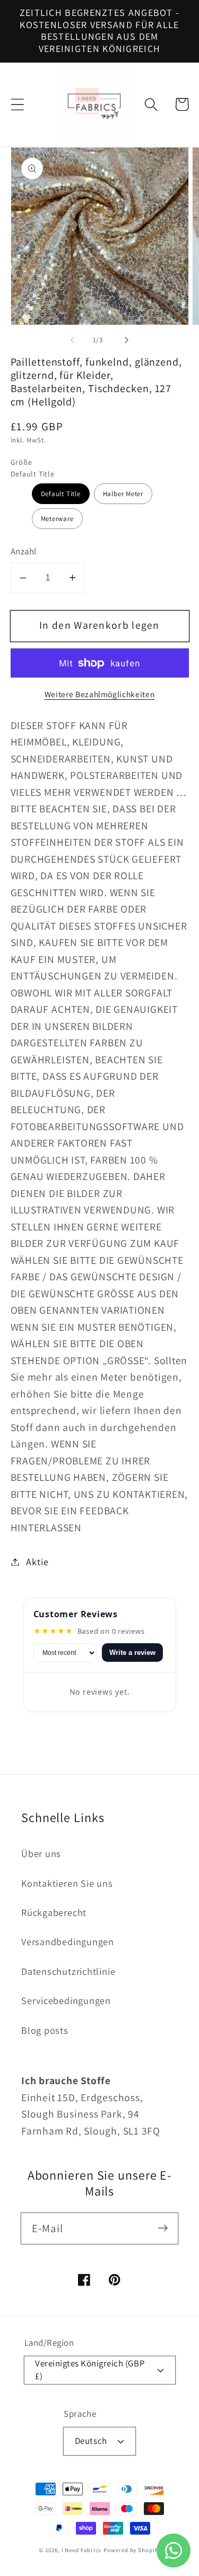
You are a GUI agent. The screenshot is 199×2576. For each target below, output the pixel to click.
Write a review (132, 1653)
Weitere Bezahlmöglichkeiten (100, 694)
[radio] (61, 494)
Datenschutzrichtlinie (68, 1971)
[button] (17, 104)
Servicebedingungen (66, 2000)
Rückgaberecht (54, 1912)
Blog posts (45, 2030)
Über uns (41, 1853)
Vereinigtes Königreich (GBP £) (90, 2369)
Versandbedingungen (68, 1941)
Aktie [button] (37, 1562)
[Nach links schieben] (73, 340)
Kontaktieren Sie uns (67, 1883)
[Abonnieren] (163, 2228)
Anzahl (24, 551)
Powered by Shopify (132, 2550)
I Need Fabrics (82, 2550)
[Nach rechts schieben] (126, 340)
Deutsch (91, 2441)
